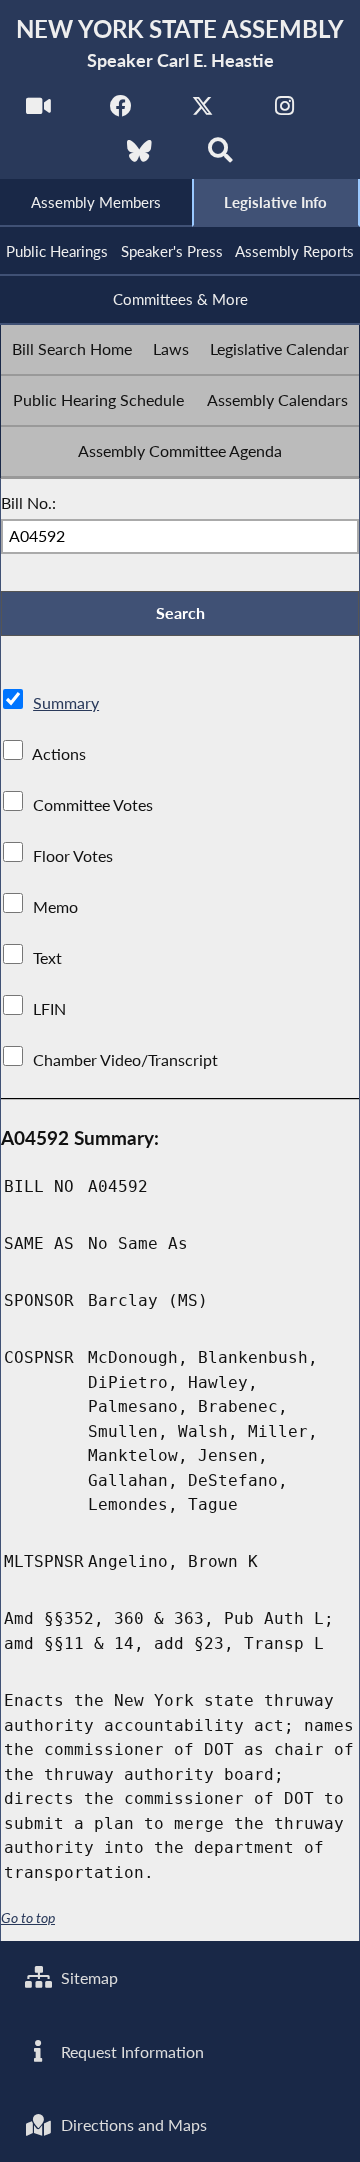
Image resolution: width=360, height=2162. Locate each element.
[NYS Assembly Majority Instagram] (284, 111)
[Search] (220, 156)
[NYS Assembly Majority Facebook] (120, 111)
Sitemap (87, 1977)
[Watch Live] (38, 111)
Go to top (28, 1918)
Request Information (130, 2051)
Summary (66, 702)
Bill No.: (28, 502)
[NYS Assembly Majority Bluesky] (139, 156)
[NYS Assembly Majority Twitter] (202, 111)
